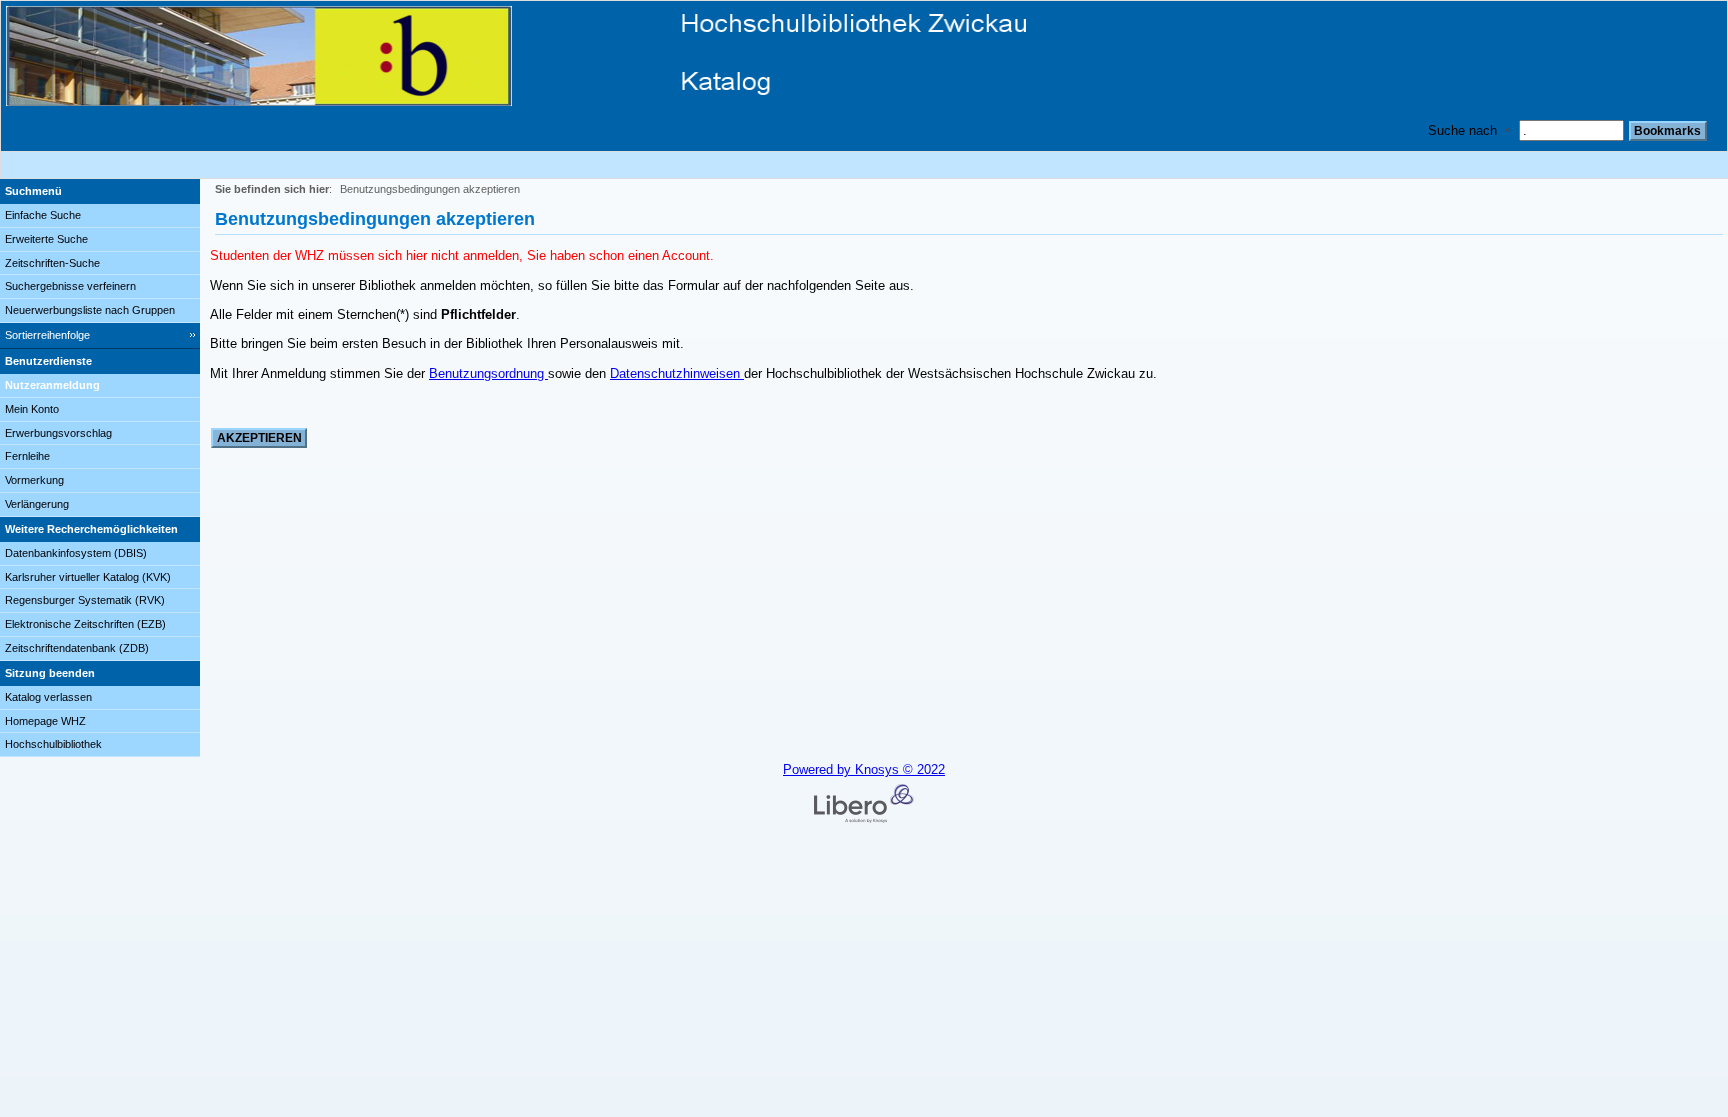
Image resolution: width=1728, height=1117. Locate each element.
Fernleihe (27, 456)
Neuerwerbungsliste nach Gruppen (90, 310)
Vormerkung (34, 480)
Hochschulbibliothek (53, 744)
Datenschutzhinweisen (677, 373)
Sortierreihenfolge (47, 335)
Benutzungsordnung (488, 373)
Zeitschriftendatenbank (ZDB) (77, 648)
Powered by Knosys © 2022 (864, 769)
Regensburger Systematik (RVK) (85, 600)
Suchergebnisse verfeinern (70, 286)
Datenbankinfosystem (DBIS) (76, 553)
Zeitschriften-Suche (52, 263)
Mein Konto (32, 409)
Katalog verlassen (48, 697)
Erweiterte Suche (46, 239)
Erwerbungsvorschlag (58, 433)
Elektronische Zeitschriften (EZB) (85, 624)
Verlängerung (37, 504)
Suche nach (1462, 130)
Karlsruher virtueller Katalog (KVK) (88, 577)
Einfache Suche (43, 215)
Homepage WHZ (45, 721)
